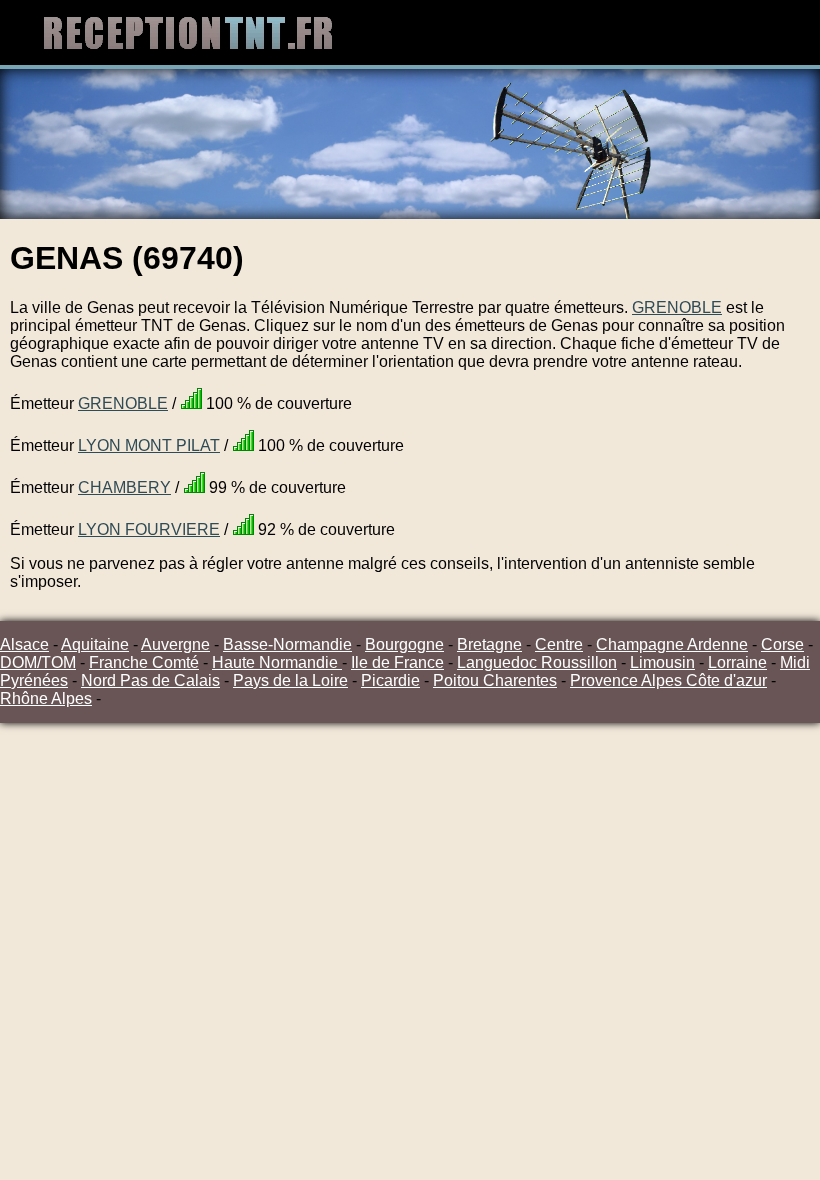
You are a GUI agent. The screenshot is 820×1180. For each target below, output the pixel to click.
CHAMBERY (124, 487)
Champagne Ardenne (672, 644)
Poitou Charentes (495, 680)
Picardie (390, 680)
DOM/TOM (38, 662)
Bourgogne (404, 644)
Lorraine (737, 662)
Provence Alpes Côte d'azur (668, 680)
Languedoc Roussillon (537, 662)
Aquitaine (95, 644)
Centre (559, 644)
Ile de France (397, 662)
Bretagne (489, 644)
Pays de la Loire (290, 680)
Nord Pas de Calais (150, 680)
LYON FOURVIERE (149, 529)
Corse (782, 644)
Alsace (24, 644)
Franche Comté (144, 662)
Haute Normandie (277, 662)
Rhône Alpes (46, 698)
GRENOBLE (677, 307)
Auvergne (175, 644)
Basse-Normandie (287, 644)
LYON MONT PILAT (149, 445)
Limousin (662, 662)
